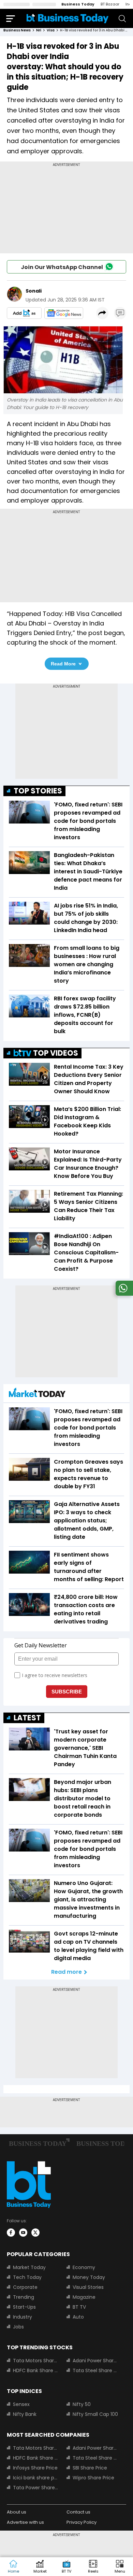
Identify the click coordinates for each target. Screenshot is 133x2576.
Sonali (34, 291)
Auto (78, 2317)
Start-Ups (24, 2307)
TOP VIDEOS (56, 1053)
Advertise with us (25, 2522)
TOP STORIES (38, 791)
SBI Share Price (90, 2468)
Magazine (84, 2297)
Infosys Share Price (35, 2468)
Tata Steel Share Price (95, 2370)
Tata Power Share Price (36, 2488)
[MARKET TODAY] (37, 1394)
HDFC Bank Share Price (36, 2370)
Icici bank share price (36, 2478)
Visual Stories (88, 2287)
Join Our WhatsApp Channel (62, 267)
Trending (24, 2297)
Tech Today (27, 2277)
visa (51, 30)
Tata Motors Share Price (36, 2361)
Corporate (25, 2287)
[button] (120, 2567)
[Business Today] (68, 18)
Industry (23, 2317)
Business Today (78, 4)
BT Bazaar (110, 4)
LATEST (27, 1718)
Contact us (78, 2512)
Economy (84, 2267)
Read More (63, 664)
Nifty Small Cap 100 (95, 2414)
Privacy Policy (82, 2522)
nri (39, 30)
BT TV (79, 2307)
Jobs (18, 2327)
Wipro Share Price (93, 2478)
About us (17, 2512)
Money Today (89, 2277)
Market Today (29, 2267)
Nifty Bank (25, 2414)
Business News (17, 30)
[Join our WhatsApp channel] (123, 1294)
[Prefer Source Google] (24, 313)
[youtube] (23, 2233)
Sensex (21, 2404)
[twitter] (35, 2233)
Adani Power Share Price (95, 2361)
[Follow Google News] (64, 313)
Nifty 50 (82, 2404)
